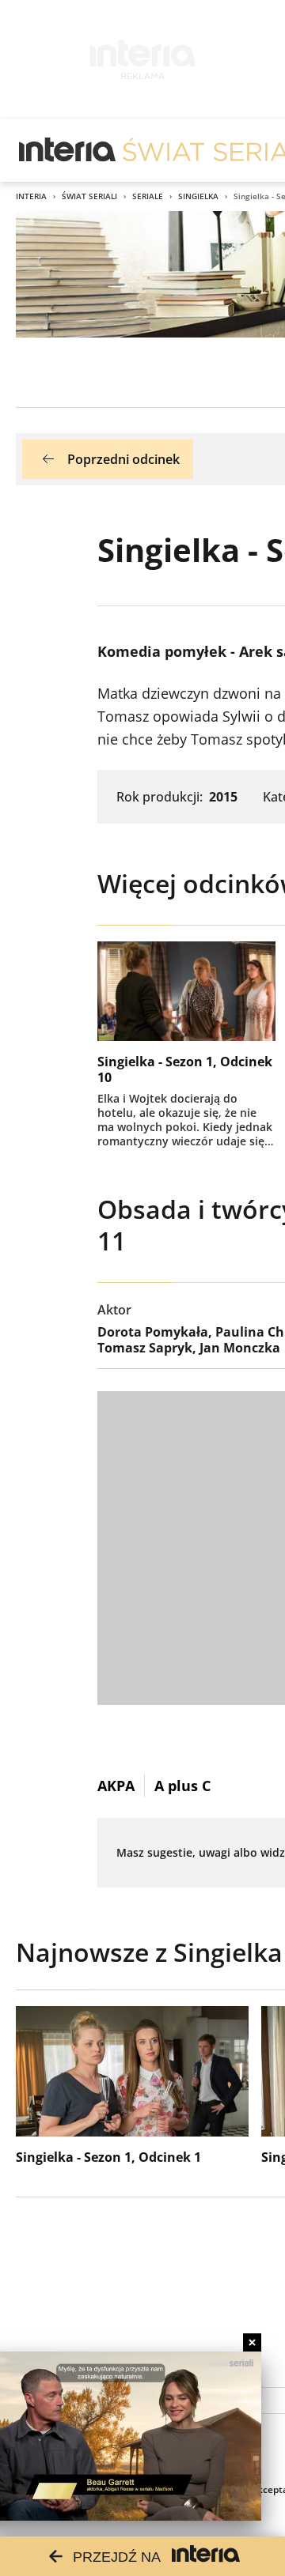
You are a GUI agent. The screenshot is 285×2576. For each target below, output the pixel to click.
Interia (31, 196)
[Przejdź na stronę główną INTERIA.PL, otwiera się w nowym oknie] (68, 150)
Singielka (198, 196)
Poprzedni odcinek (123, 459)
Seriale (148, 196)
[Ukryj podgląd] (252, 2342)
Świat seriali (89, 196)
